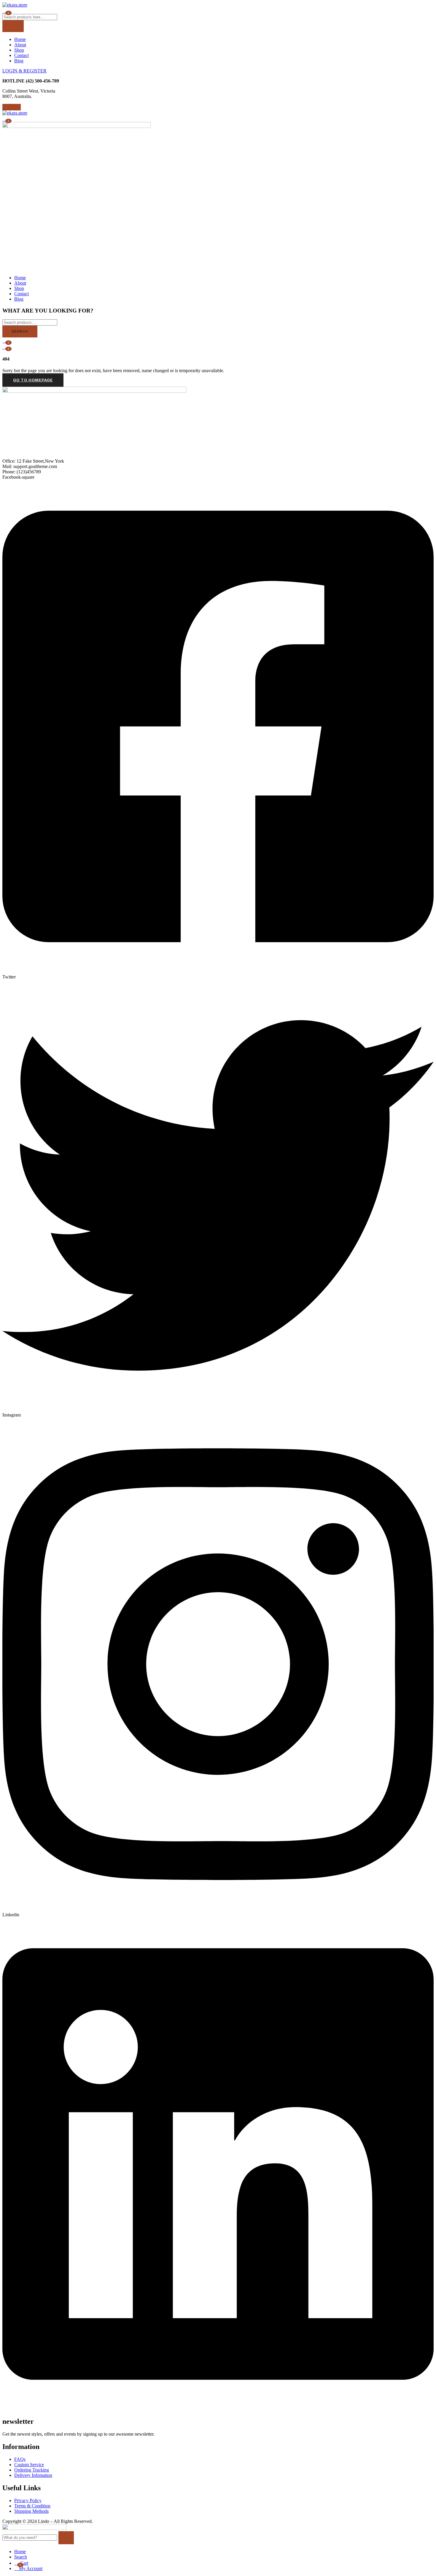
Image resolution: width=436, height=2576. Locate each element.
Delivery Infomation (33, 2475)
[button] (5, 119)
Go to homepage (33, 380)
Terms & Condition (32, 2506)
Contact (22, 55)
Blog (19, 61)
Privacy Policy (28, 2500)
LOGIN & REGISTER (24, 71)
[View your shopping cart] (5, 11)
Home (20, 39)
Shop (19, 50)
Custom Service (29, 2465)
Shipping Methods (31, 2511)
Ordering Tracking (32, 2470)
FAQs (20, 2459)
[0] (5, 347)
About (20, 45)
